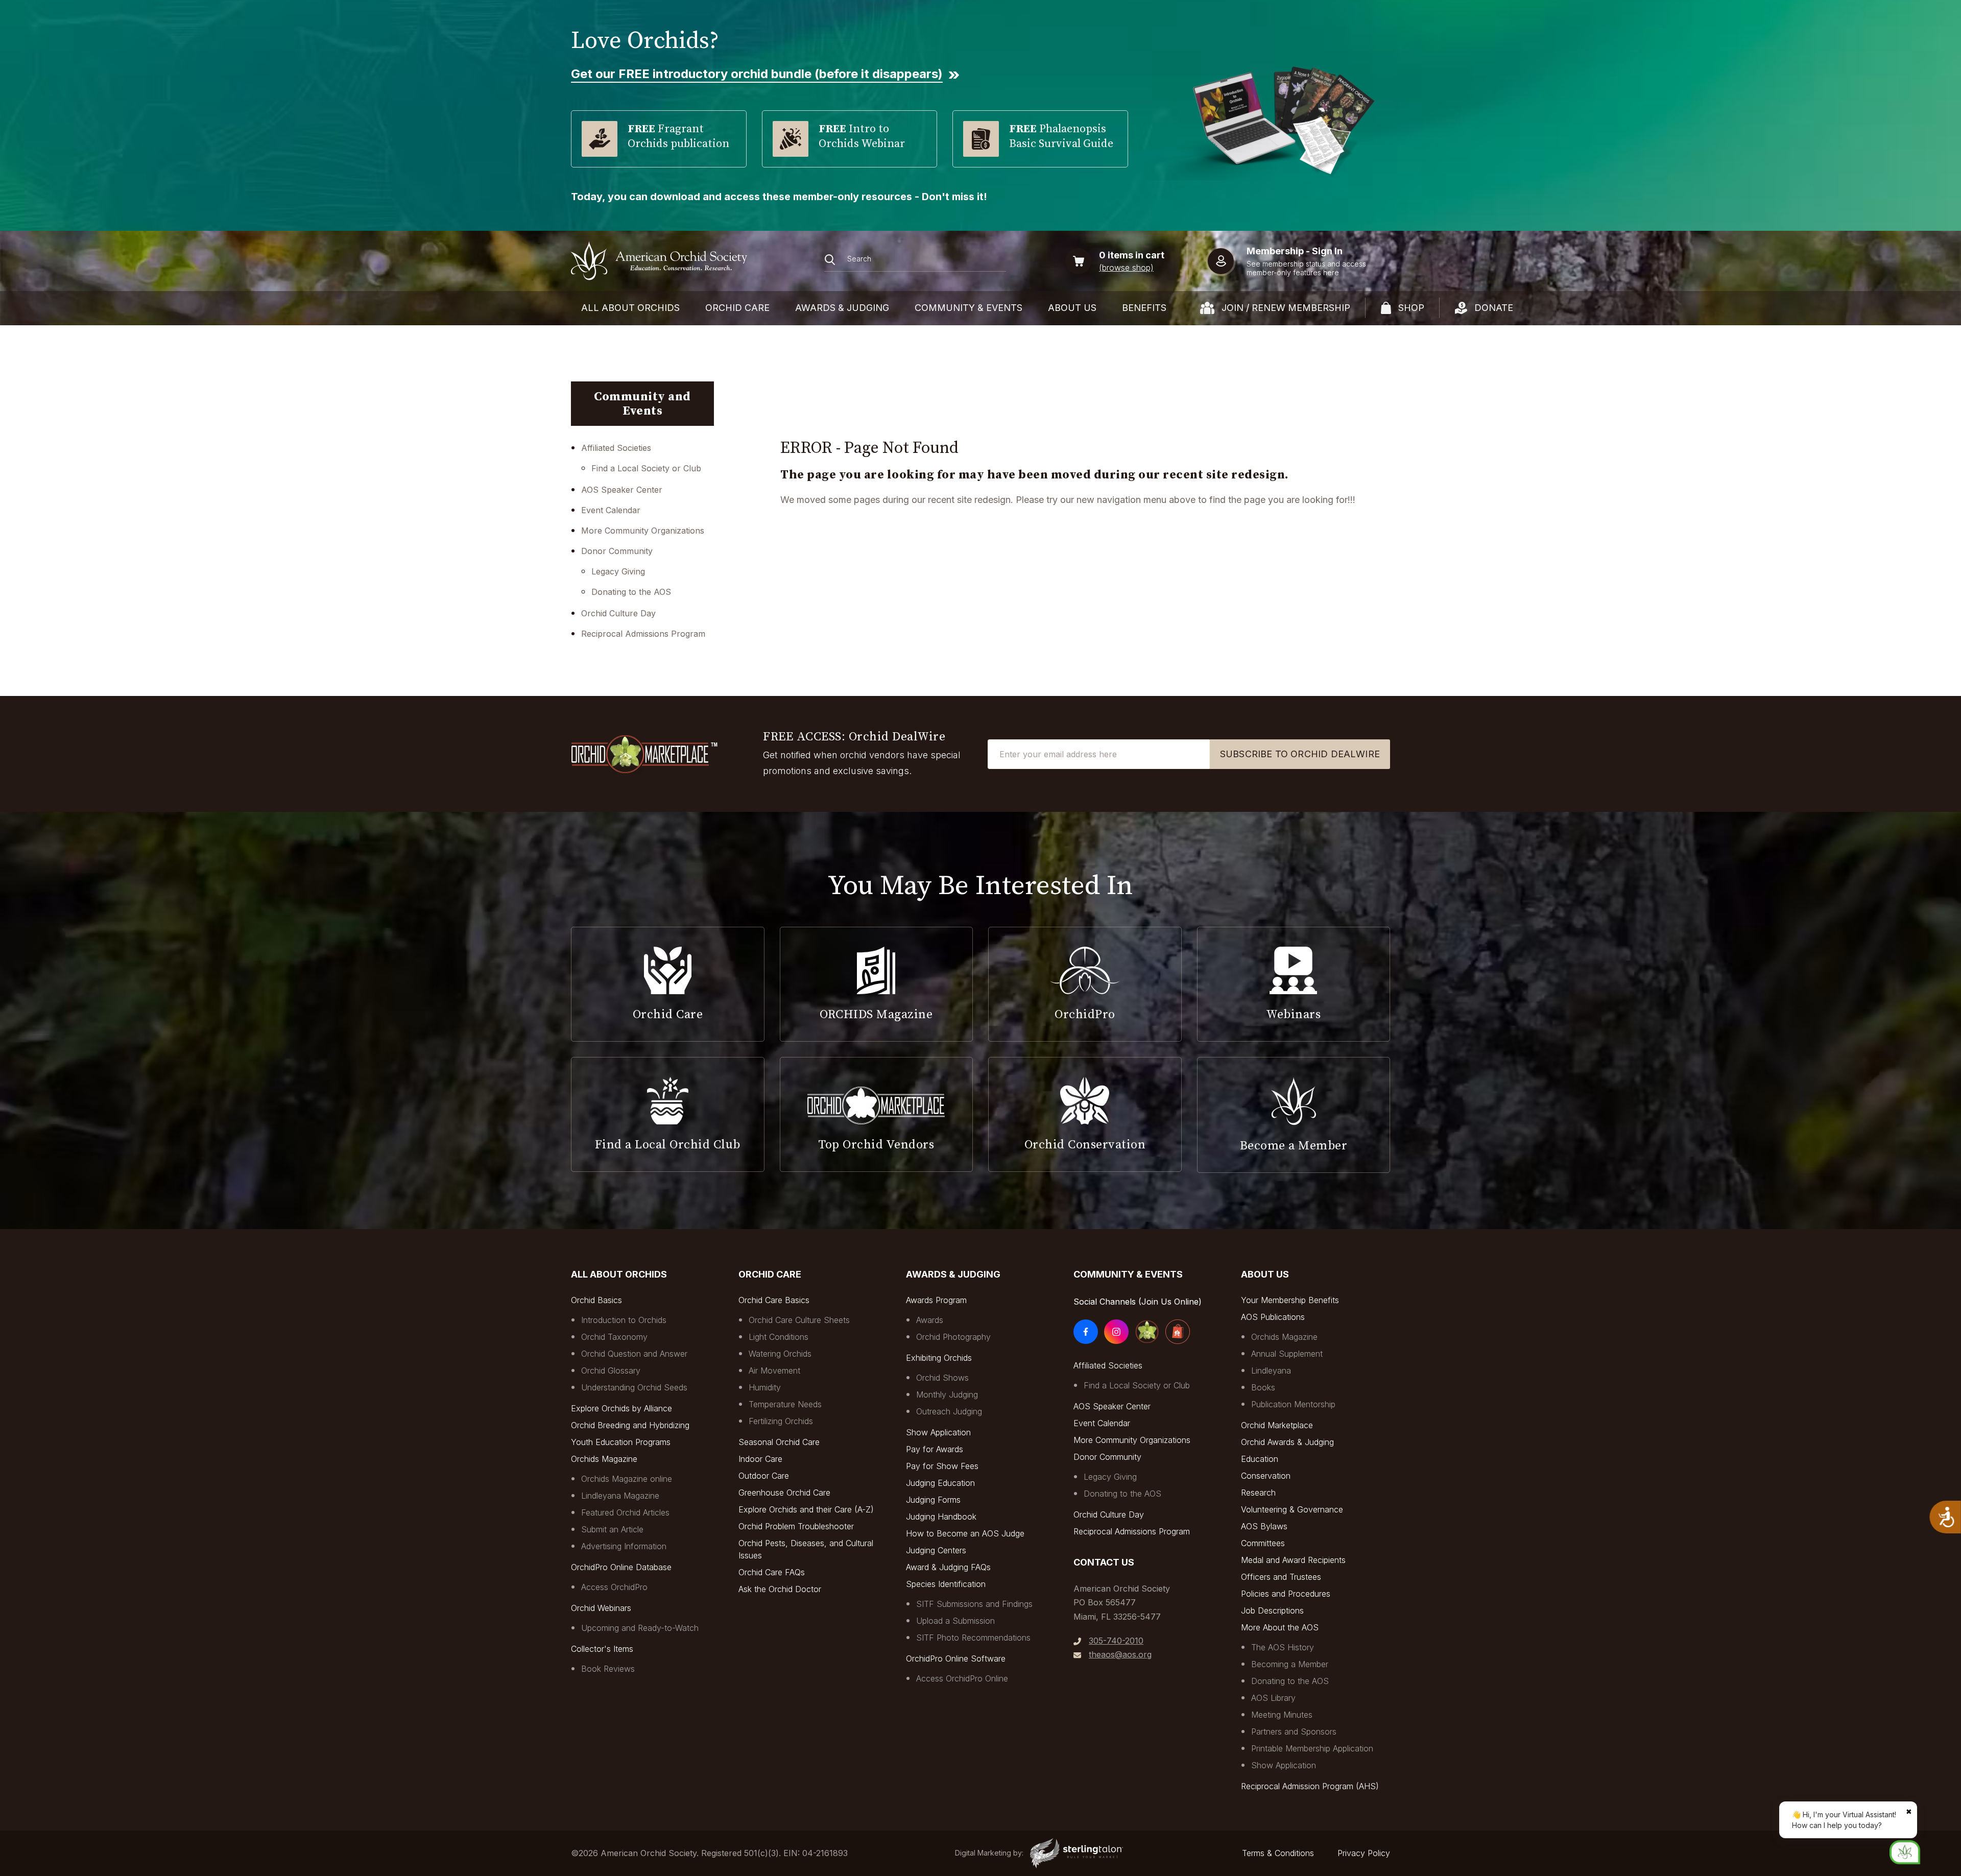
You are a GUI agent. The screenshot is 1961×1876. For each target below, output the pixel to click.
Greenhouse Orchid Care (784, 1493)
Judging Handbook (941, 1517)
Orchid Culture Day (618, 613)
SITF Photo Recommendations (973, 1638)
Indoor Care (760, 1459)
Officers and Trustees (1281, 1577)
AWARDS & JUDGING (842, 308)
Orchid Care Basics (774, 1300)
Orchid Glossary (611, 1370)
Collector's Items (602, 1649)
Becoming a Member (1290, 1664)
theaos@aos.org (1120, 1654)
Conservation (1266, 1476)
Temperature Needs (785, 1404)
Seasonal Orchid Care (779, 1442)
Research (1258, 1493)
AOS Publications (1273, 1317)
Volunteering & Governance (1292, 1509)
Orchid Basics (596, 1300)
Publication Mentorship (1293, 1404)
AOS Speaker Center (622, 490)
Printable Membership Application (1312, 1748)
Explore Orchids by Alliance (621, 1408)
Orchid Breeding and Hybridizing (630, 1425)
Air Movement (774, 1370)
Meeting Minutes (1282, 1715)
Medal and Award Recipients (1293, 1560)
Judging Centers (936, 1550)
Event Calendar (611, 510)
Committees (1263, 1543)
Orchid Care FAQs (772, 1572)
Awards (930, 1320)
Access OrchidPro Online (962, 1678)
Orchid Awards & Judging (1287, 1442)
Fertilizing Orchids (781, 1421)
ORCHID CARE (737, 308)
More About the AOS (1280, 1627)
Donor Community (617, 551)
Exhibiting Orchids (939, 1358)
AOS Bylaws (1264, 1526)
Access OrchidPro (614, 1587)
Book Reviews (608, 1669)
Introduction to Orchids (624, 1320)
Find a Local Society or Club (646, 468)
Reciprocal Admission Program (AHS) (1310, 1786)
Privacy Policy (1364, 1853)
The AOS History (1283, 1647)
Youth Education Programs (621, 1442)
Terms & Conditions (1278, 1853)
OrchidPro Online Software (956, 1658)
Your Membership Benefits (1290, 1300)
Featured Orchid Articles (625, 1512)
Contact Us (1104, 1562)
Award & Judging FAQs (948, 1567)
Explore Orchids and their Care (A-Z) (806, 1509)
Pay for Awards (935, 1449)
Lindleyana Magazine (620, 1496)
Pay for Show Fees (942, 1466)
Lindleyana (1271, 1370)
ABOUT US (1072, 308)
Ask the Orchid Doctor (780, 1589)
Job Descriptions (1272, 1610)
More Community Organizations (643, 531)
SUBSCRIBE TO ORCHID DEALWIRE (1300, 754)
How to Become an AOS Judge (965, 1533)
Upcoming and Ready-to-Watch (640, 1628)
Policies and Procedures (1286, 1594)
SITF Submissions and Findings (974, 1604)
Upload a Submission (955, 1621)
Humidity (765, 1387)
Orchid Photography (953, 1337)
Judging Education (940, 1483)
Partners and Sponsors (1294, 1731)
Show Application (938, 1432)
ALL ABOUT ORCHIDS (630, 308)
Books (1263, 1387)
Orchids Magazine (604, 1459)
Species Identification (946, 1584)
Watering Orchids (780, 1354)
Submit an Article (612, 1529)
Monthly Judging (947, 1394)
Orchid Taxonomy (614, 1337)
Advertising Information (624, 1546)
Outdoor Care (764, 1476)
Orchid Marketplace (1277, 1425)
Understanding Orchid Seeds (634, 1387)
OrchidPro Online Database (621, 1567)
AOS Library (1273, 1698)
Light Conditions (779, 1337)
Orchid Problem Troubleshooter (796, 1526)
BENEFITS (1144, 308)
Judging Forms (933, 1500)
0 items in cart (1132, 255)
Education (1260, 1459)
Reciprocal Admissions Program (643, 634)
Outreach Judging (949, 1411)
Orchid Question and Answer (634, 1354)
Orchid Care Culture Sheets (799, 1320)
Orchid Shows (942, 1378)
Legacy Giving (618, 571)
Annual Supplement (1287, 1354)
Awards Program (936, 1300)
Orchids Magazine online (627, 1479)
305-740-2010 (1116, 1641)
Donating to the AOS (631, 592)
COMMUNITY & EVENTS (968, 308)
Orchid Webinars (601, 1608)
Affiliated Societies (616, 448)
